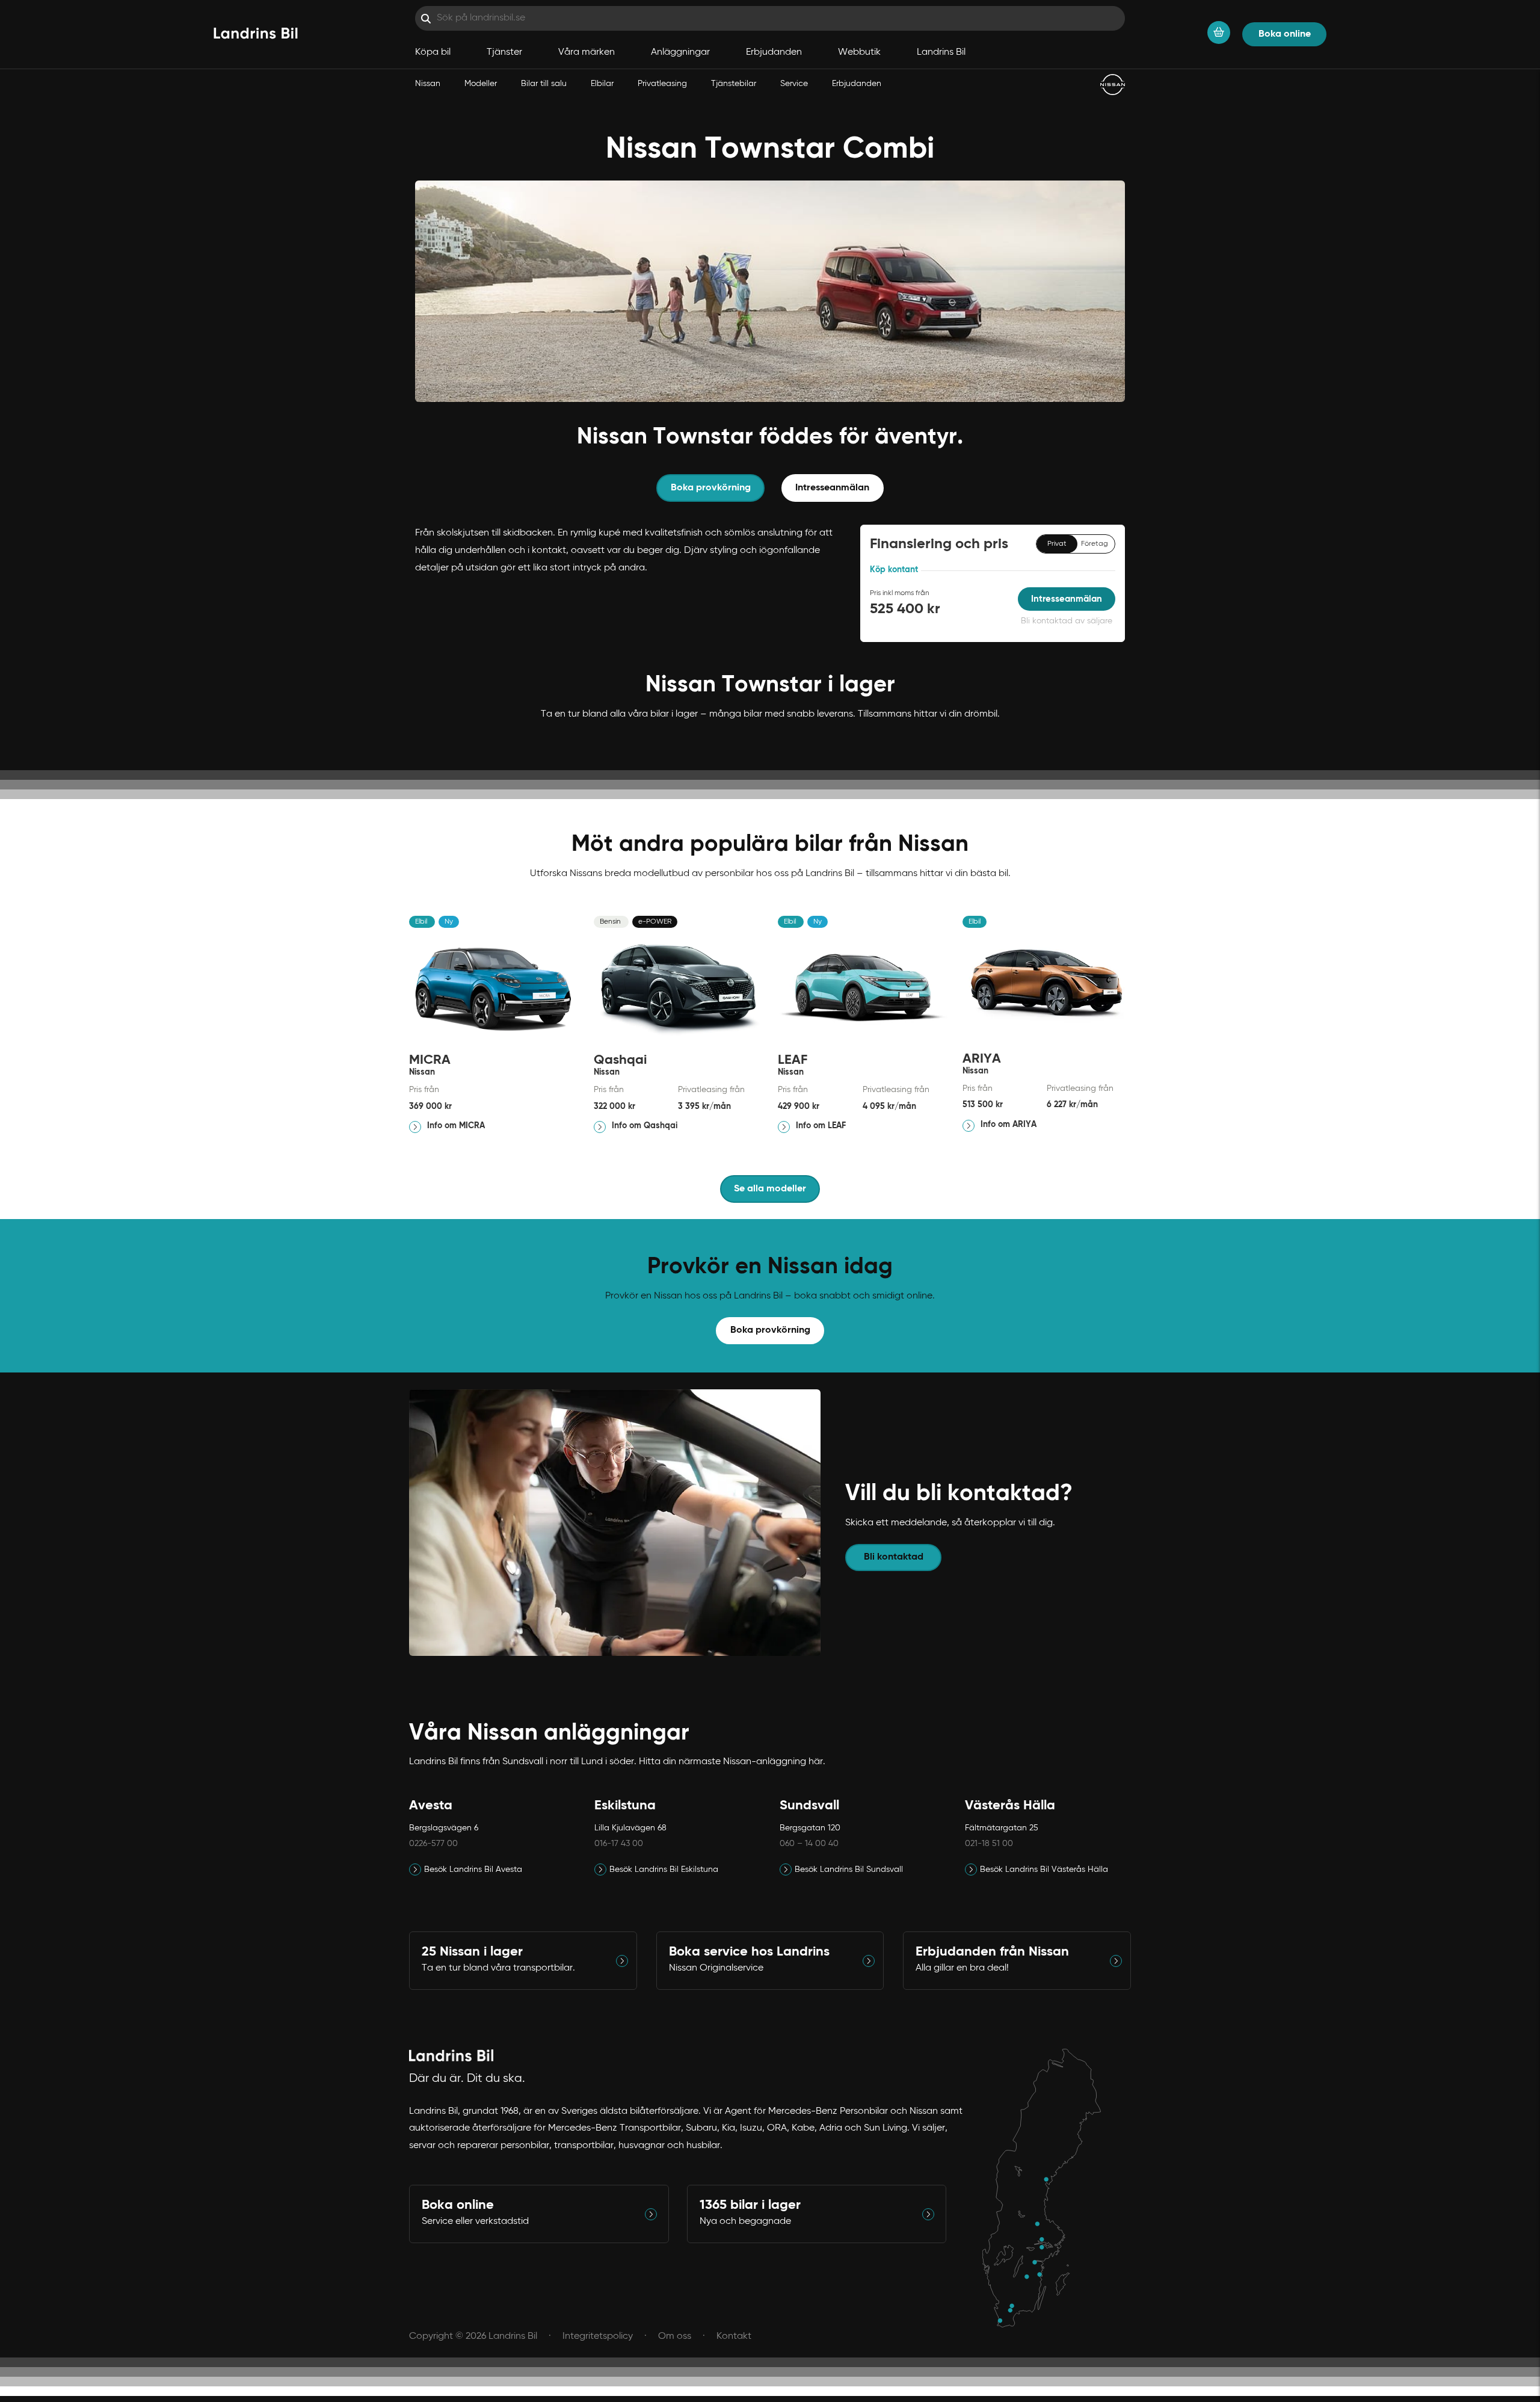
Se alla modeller (770, 1189)
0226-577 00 (433, 1844)
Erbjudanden (857, 84)
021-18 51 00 (989, 1844)
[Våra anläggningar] (1048, 2188)
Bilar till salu (544, 84)
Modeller (481, 84)
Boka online (1285, 34)
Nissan (428, 84)
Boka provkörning (770, 1330)
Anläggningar (680, 52)
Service (794, 84)
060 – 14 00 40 (809, 1844)
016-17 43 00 (619, 1844)
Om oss (675, 2336)
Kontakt (734, 2336)
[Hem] (256, 34)
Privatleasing (662, 84)
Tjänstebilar (734, 84)
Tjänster (504, 52)
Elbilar (602, 84)
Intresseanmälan (832, 488)
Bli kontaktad (894, 1557)
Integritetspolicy (598, 2336)
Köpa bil (433, 52)
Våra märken (587, 52)
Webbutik (859, 52)
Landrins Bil (941, 52)
